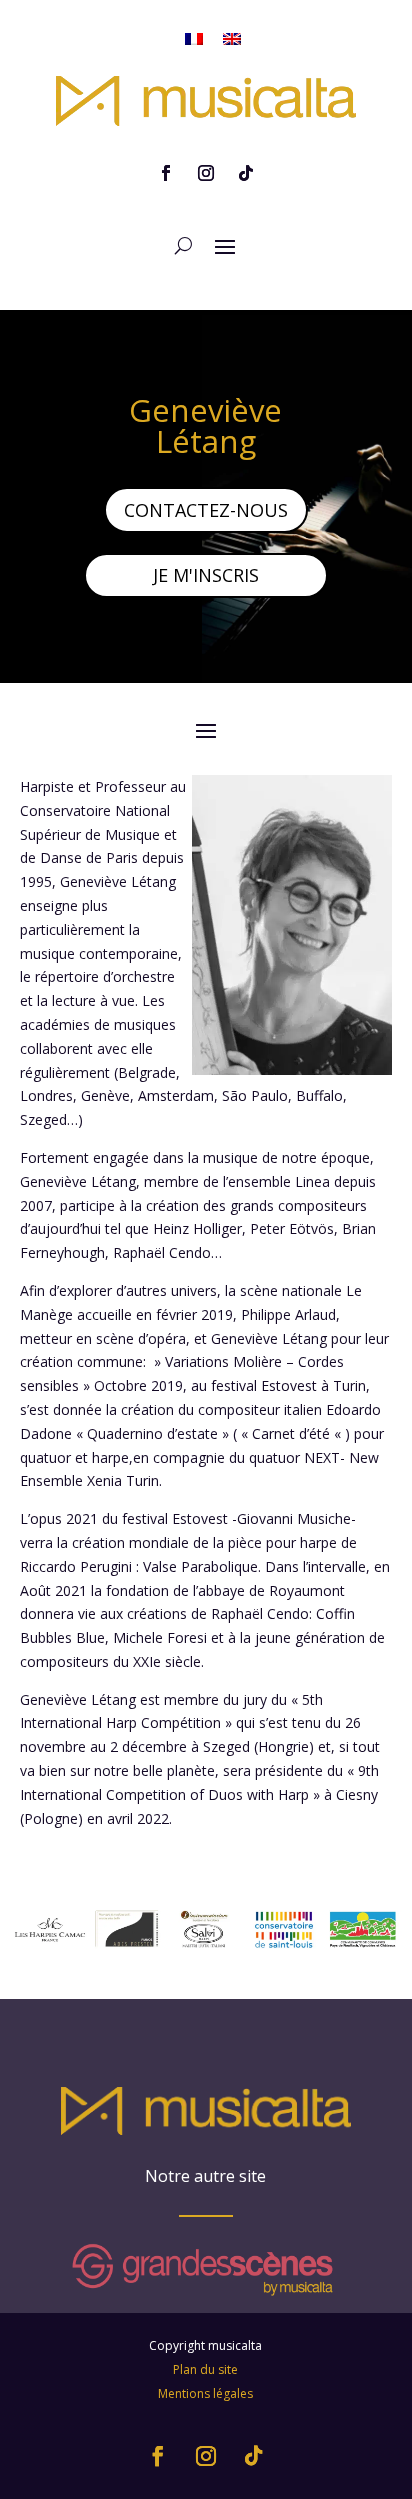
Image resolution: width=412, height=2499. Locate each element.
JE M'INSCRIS (206, 575)
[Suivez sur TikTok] (246, 173)
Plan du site (205, 2369)
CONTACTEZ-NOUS (206, 510)
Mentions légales (205, 2393)
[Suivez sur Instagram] (206, 173)
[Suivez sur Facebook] (166, 173)
